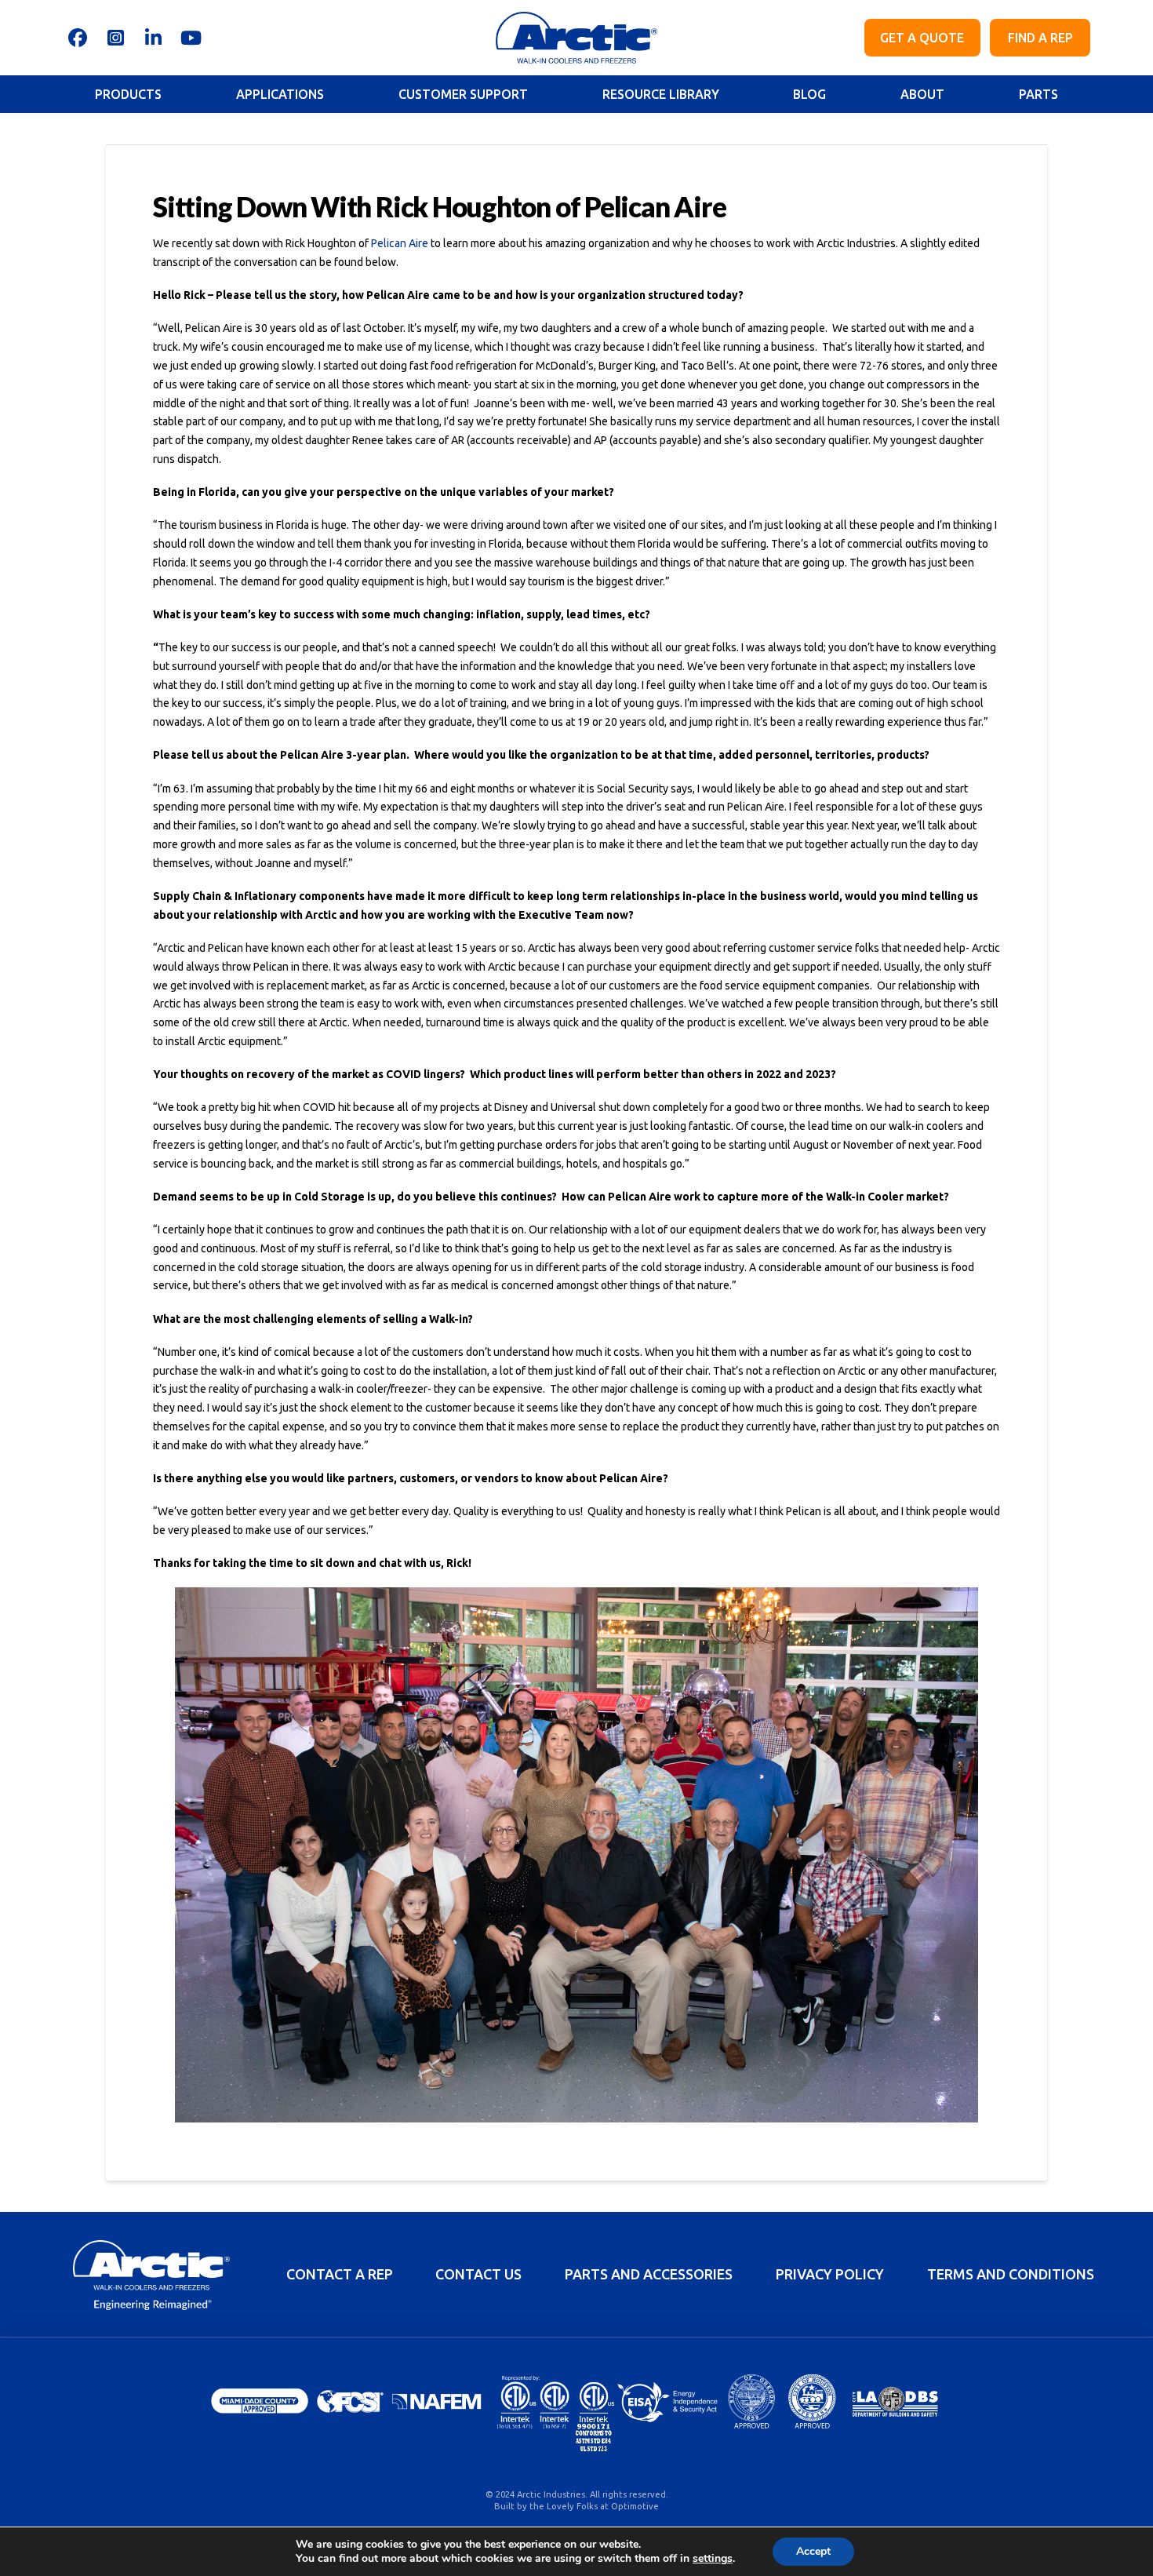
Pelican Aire (400, 243)
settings (713, 2559)
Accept (813, 2551)
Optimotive (635, 2506)
